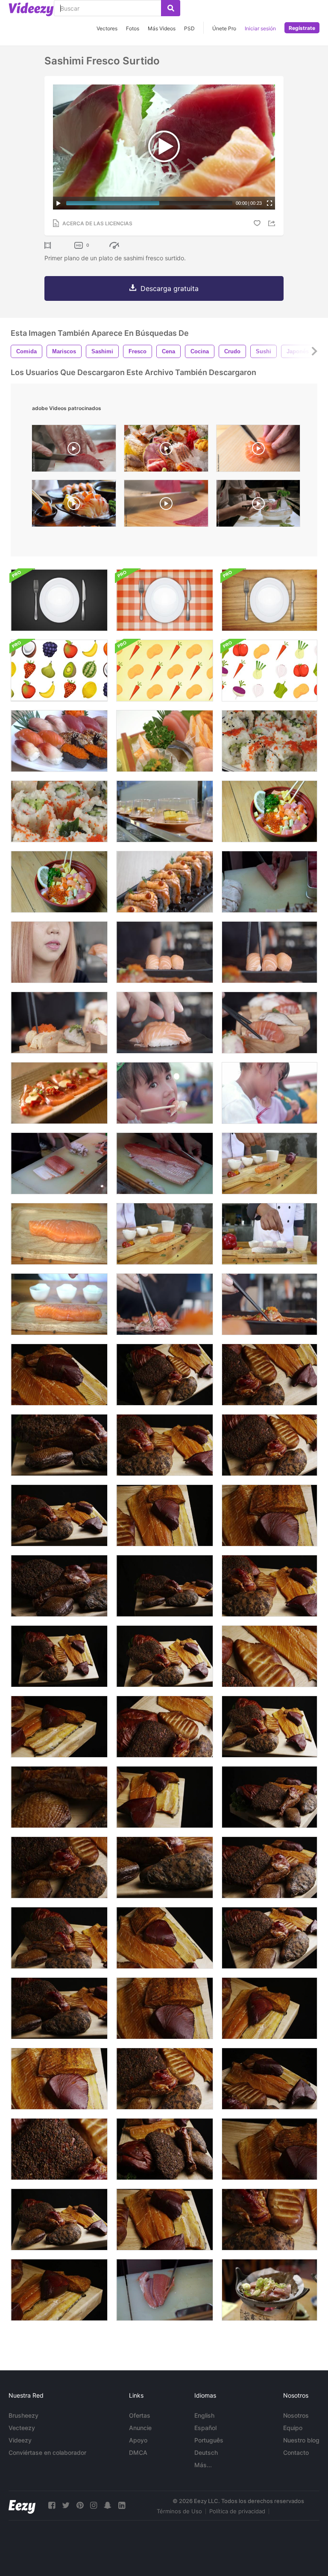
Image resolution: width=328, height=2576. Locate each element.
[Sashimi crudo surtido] (165, 741)
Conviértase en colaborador (47, 2452)
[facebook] (52, 2505)
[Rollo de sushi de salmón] (165, 882)
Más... (203, 2465)
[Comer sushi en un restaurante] (59, 952)
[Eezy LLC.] (22, 2505)
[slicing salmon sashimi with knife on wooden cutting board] (258, 450)
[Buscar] (171, 8)
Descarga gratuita (170, 288)
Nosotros (296, 2415)
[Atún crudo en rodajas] (269, 882)
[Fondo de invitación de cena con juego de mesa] (59, 600)
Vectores (107, 28)
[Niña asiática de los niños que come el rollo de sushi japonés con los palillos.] (269, 1093)
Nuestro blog (301, 2440)
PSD (189, 28)
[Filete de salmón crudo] (165, 1163)
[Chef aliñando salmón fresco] (59, 1304)
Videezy (20, 2440)
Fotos (133, 28)
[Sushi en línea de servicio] (165, 811)
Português (209, 2440)
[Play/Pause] (59, 203)
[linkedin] (122, 2505)
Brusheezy (23, 2415)
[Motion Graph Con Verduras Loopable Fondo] (165, 671)
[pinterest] (80, 2505)
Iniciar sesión (260, 28)
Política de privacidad (237, 2511)
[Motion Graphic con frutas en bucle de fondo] (59, 671)
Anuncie (140, 2428)
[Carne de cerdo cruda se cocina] (269, 2290)
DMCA (138, 2452)
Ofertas (140, 2415)
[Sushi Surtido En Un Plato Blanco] (59, 741)
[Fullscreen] (269, 203)
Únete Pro (224, 28)
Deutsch (206, 2452)
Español (205, 2428)
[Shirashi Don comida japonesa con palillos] (269, 811)
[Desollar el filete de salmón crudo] (165, 2290)
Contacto (296, 2452)
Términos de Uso (179, 2511)
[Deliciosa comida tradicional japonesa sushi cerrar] (269, 741)
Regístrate (302, 28)
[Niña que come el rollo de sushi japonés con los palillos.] (165, 1093)
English (204, 2415)
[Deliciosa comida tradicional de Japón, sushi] (59, 811)
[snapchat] (108, 2505)
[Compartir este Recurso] (273, 223)
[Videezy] (31, 9)
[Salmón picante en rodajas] (59, 1093)
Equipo (293, 2428)
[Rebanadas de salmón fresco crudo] (59, 1163)
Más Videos (162, 28)
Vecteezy (22, 2428)
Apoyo (138, 2440)
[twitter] (66, 2505)
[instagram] (94, 2505)
